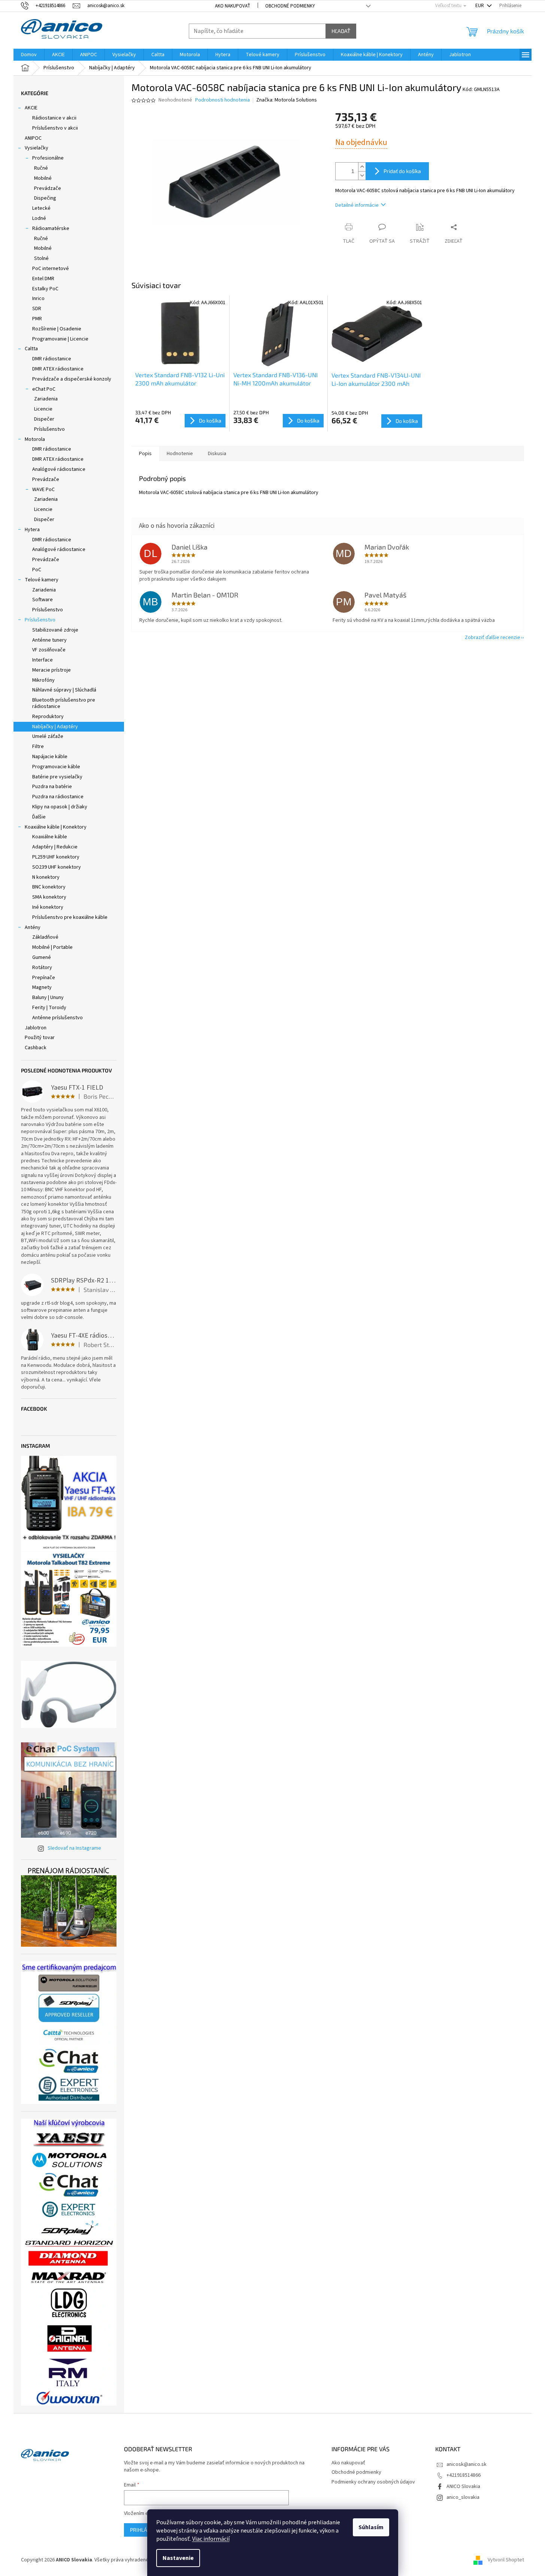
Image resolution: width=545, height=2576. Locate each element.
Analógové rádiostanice (59, 469)
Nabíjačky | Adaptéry (55, 727)
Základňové (45, 937)
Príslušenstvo (49, 429)
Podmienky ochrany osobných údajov (373, 2482)
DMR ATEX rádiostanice (58, 369)
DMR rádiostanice (52, 359)
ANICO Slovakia (463, 2486)
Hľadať (341, 31)
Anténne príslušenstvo (57, 1018)
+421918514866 (464, 2475)
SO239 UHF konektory (57, 867)
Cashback (36, 1048)
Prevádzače (48, 188)
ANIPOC (33, 138)
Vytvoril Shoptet (506, 2560)
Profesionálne (48, 158)
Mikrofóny (43, 680)
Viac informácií (211, 2539)
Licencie (43, 409)
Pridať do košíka (402, 171)
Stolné (41, 258)
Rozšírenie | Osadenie (57, 329)
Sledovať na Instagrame (74, 1848)
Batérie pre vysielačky (57, 777)
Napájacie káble (50, 757)
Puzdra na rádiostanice (58, 797)
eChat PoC (44, 389)
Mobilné (43, 178)
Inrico (38, 299)
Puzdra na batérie (52, 787)
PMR (37, 319)
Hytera (32, 530)
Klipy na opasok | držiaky (60, 807)
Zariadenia (46, 399)
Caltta (31, 349)
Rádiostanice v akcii (54, 118)
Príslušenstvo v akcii (55, 128)
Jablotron (36, 1028)
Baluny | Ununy (48, 998)
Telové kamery (42, 580)
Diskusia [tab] (217, 454)
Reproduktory (48, 717)
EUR (480, 6)
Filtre (38, 747)
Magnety (42, 987)
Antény (33, 927)
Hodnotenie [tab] (180, 454)
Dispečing (45, 198)
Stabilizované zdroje (55, 630)
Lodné (39, 218)
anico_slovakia (463, 2497)
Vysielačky (37, 148)
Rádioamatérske (51, 228)
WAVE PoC (43, 490)
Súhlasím (371, 2527)
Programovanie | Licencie (60, 339)
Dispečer (44, 419)
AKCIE (31, 108)
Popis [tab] (145, 454)
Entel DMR (43, 279)
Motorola (35, 439)
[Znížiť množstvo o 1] (362, 175)
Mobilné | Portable (52, 947)
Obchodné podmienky (290, 6)
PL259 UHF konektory (56, 857)
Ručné (41, 168)
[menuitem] (29, 55)
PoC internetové (51, 269)
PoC (37, 570)
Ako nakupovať (233, 6)
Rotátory (42, 968)
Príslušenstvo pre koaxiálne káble (70, 917)
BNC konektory (49, 887)
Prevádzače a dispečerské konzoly (72, 379)
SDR (37, 309)
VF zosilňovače (49, 650)
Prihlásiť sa (146, 2530)
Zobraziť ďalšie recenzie (493, 638)
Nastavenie (178, 2558)
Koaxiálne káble (50, 837)
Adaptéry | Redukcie (55, 847)
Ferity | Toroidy (49, 1008)
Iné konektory (48, 907)
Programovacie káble (56, 767)
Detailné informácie (357, 205)
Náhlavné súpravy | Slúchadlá (64, 690)
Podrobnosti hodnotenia (222, 100)
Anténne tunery (49, 640)
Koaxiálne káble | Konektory (56, 827)
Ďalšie (39, 817)
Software (43, 600)
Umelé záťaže (48, 736)
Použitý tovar (40, 1038)
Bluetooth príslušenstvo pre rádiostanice (64, 703)
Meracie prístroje (52, 670)
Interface (43, 660)
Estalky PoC (45, 289)
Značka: (287, 100)
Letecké (41, 208)
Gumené (42, 957)
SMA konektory (49, 897)
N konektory (46, 877)
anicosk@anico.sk (467, 2464)
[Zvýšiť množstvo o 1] (362, 167)
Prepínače (44, 978)
